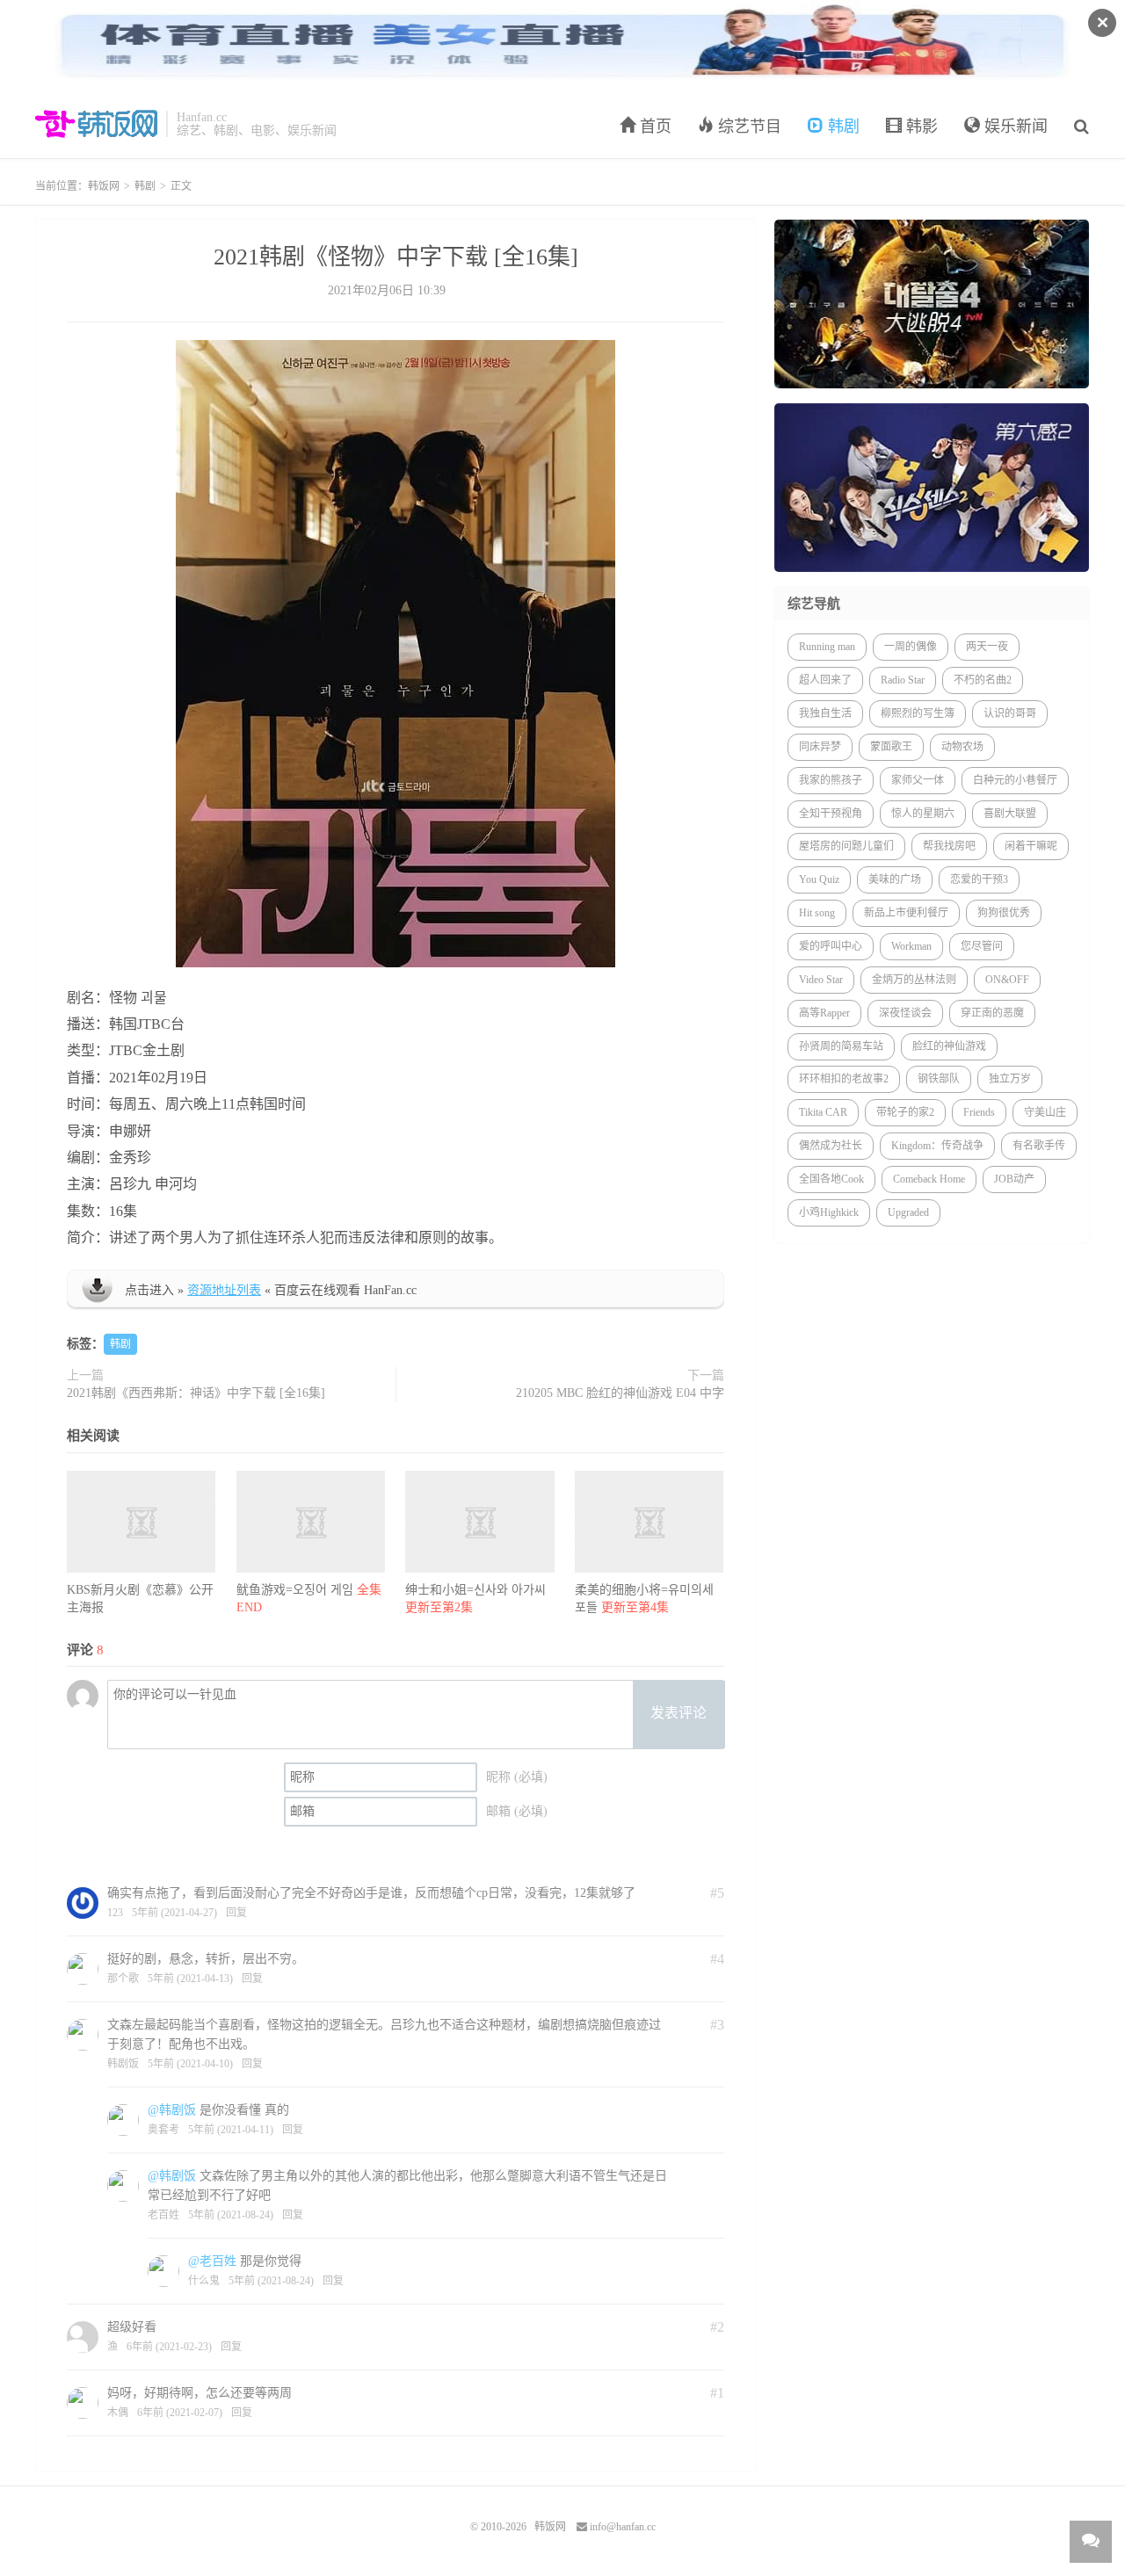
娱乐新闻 (1014, 127)
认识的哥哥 (1010, 713)
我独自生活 (825, 713)
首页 (653, 127)
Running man (827, 647)
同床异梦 (820, 747)
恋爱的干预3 (979, 879)
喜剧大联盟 (1010, 814)
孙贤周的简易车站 (841, 1046)
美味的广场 (895, 879)
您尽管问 (982, 946)
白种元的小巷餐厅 (1015, 780)
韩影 (920, 127)
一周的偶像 (911, 647)
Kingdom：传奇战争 (937, 1146)
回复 (236, 1913)
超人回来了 (825, 680)
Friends (979, 1112)
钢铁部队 (939, 1079)
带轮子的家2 (905, 1112)
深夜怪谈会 (905, 1013)
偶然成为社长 (831, 1146)
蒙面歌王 (891, 747)
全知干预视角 (831, 814)
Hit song (817, 913)
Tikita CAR (823, 1112)
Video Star (821, 980)
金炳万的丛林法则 (914, 980)
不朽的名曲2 (983, 680)
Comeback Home (929, 1179)
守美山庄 (1045, 1112)
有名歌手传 (1039, 1146)
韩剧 (842, 127)
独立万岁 (1010, 1079)
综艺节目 (748, 127)
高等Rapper (824, 1013)
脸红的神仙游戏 (949, 1046)
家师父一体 (918, 780)
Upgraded (908, 1212)
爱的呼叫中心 (831, 946)
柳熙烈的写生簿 (918, 713)
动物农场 (962, 747)
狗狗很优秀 (1004, 913)
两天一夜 (987, 647)
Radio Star (903, 680)
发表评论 (679, 1713)
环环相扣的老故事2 (844, 1079)
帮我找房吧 (949, 846)
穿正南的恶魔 (992, 1013)
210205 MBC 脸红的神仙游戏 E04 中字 (620, 1393)
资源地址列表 (224, 1290)
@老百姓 (212, 2261)
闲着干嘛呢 (1031, 846)
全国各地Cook (831, 1179)
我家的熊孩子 (831, 780)
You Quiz (819, 879)
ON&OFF (1007, 980)
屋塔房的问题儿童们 (846, 846)
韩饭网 (96, 124)
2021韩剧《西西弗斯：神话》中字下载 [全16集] (196, 1393)
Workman (911, 946)
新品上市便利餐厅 (906, 913)
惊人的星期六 (923, 814)
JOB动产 (1014, 1179)
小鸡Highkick (829, 1212)
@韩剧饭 (172, 2110)
